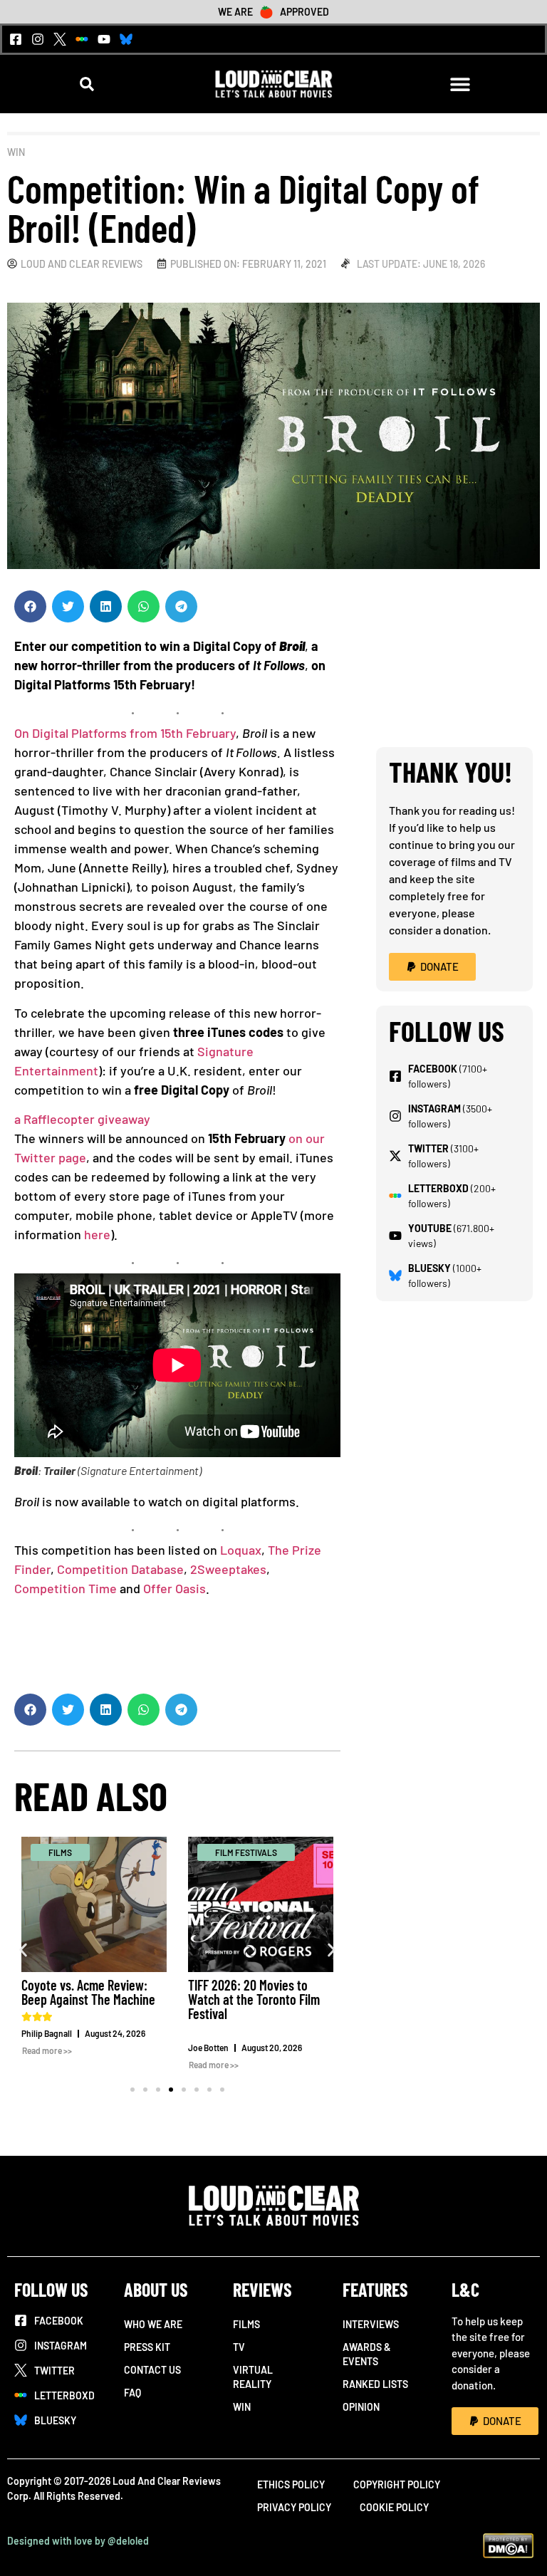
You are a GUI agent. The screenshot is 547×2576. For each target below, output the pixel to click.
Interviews (371, 2324)
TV (239, 2347)
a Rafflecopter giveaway (82, 1119)
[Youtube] (104, 39)
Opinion (361, 2407)
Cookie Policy (394, 2507)
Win (16, 152)
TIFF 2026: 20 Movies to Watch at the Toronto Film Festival (254, 1999)
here (97, 1234)
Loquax (241, 1550)
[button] (87, 84)
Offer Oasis (174, 1588)
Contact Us (152, 2370)
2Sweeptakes (228, 1569)
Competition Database (120, 1569)
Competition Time (66, 1588)
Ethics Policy (291, 2484)
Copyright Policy (397, 2484)
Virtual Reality (253, 2377)
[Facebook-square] (16, 39)
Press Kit (147, 2347)
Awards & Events (367, 2354)
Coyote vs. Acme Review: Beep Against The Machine (88, 1992)
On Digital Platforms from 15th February (125, 733)
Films (246, 2324)
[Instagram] (38, 39)
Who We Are (153, 2324)
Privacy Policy (294, 2507)
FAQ (132, 2393)
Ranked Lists (375, 2384)
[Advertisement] (454, 662)
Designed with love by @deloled (78, 2541)
